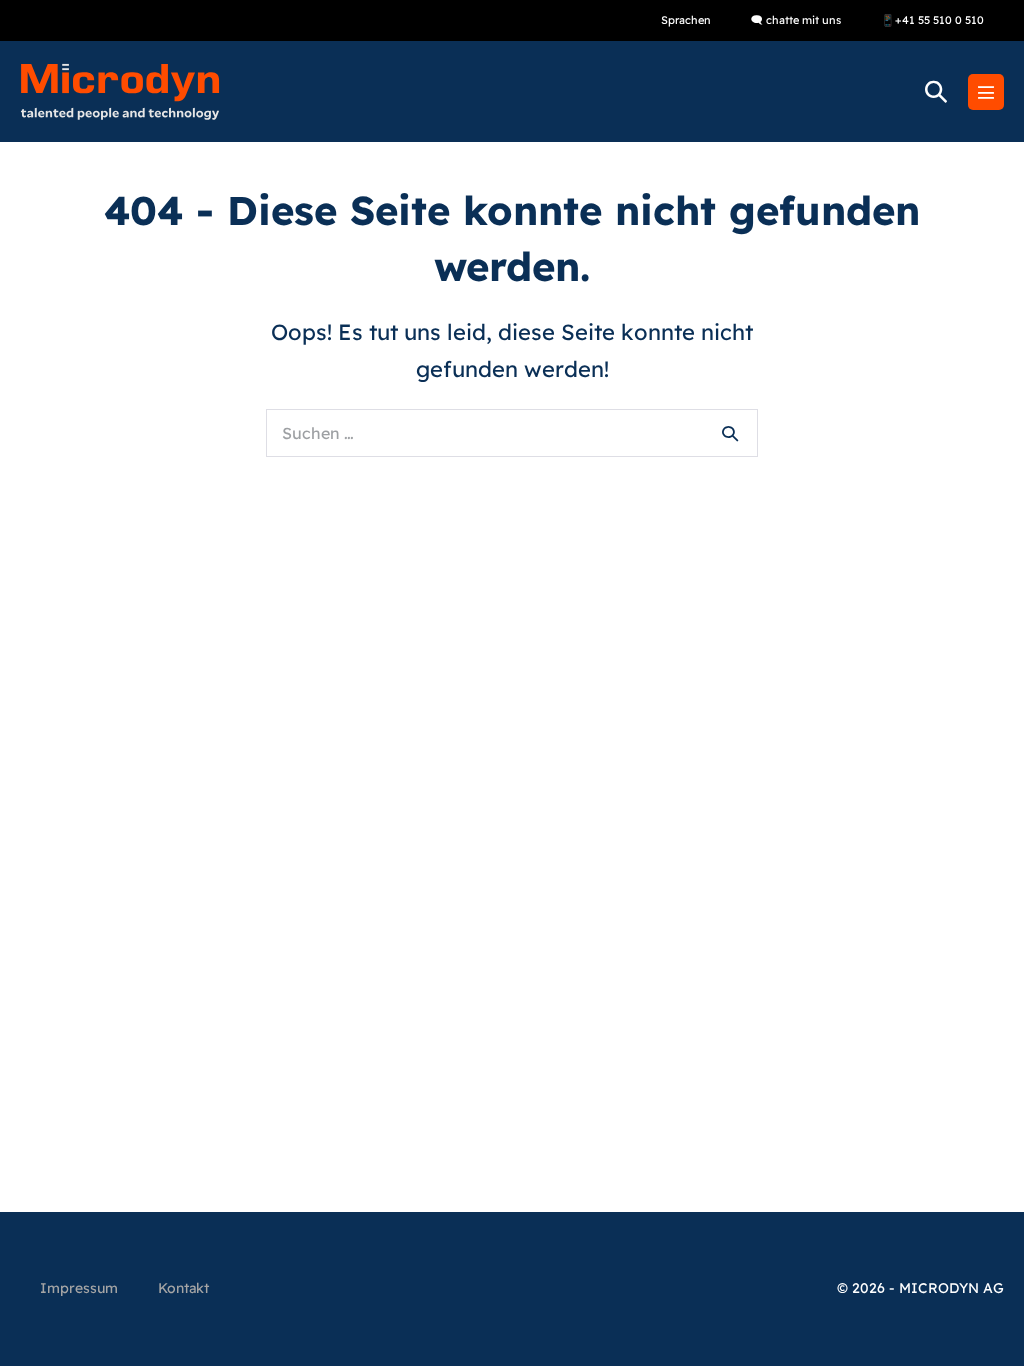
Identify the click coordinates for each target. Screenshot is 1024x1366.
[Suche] (730, 433)
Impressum (79, 1288)
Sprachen (686, 20)
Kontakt (183, 1288)
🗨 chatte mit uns (796, 20)
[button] (936, 91)
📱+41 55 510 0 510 (932, 20)
